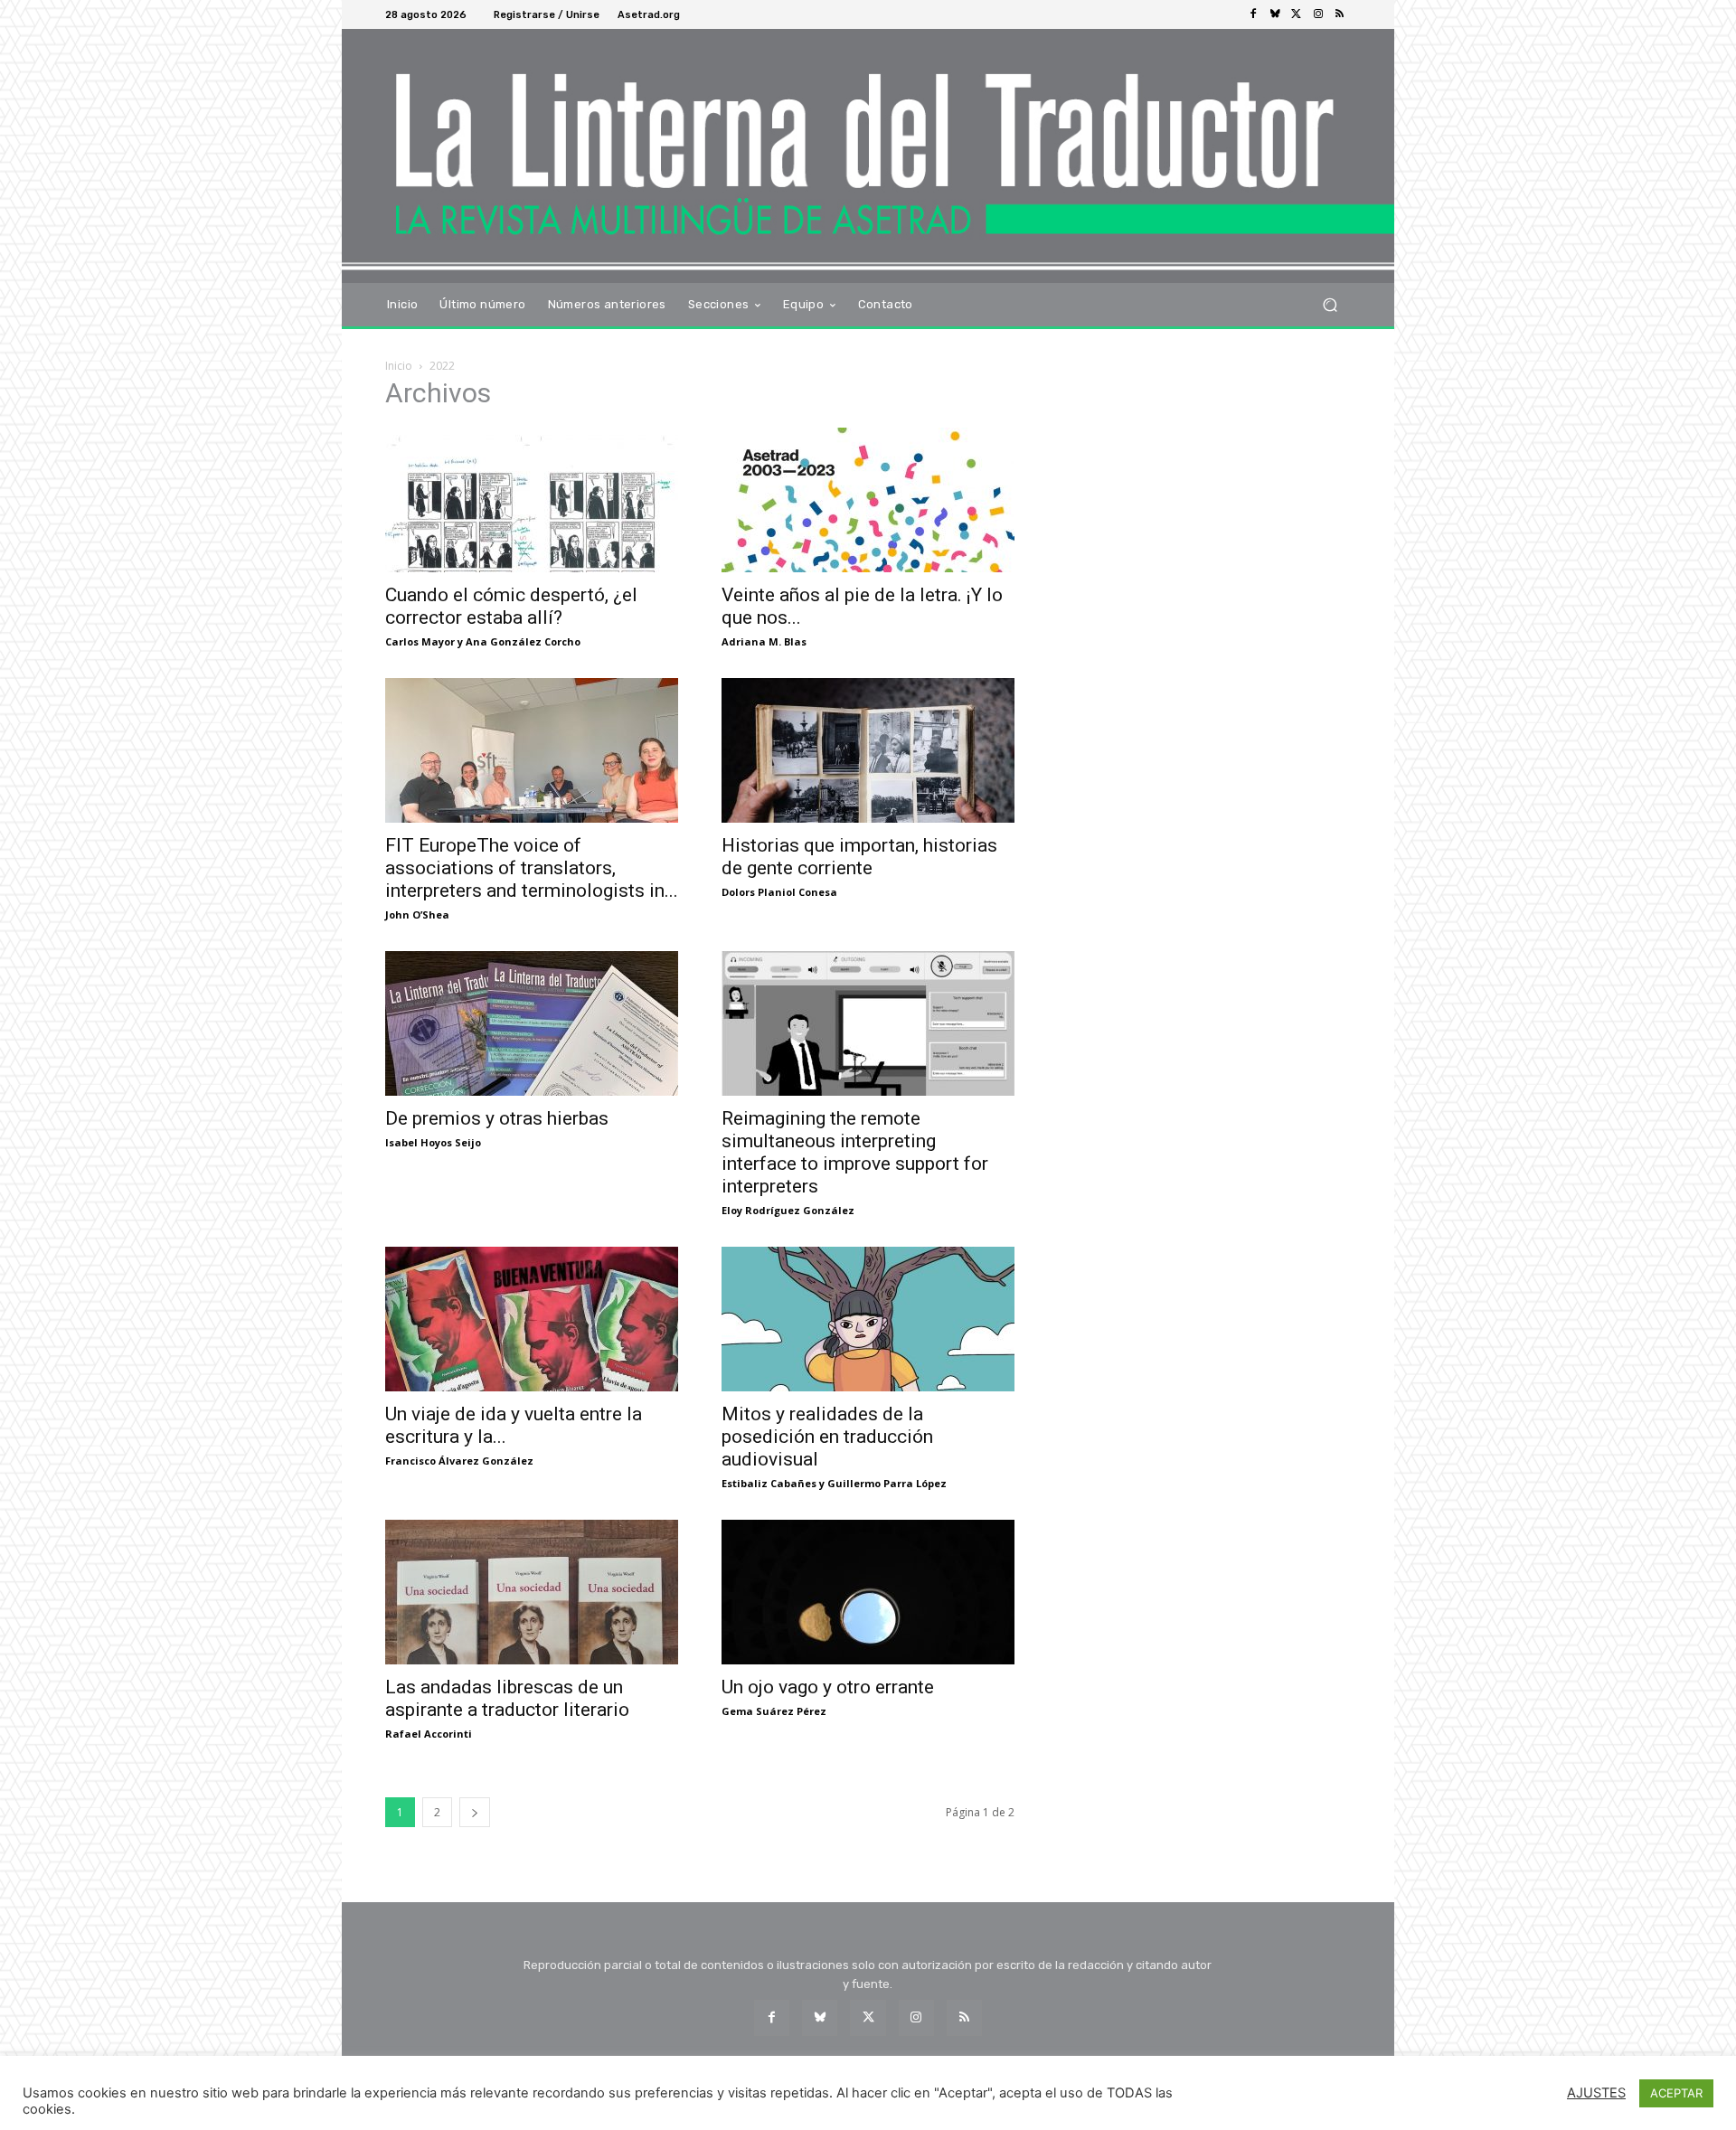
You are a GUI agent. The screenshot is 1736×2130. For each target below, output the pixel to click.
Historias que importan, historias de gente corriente (859, 857)
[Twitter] (1297, 14)
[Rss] (1340, 14)
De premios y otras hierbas (497, 1118)
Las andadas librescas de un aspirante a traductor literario (507, 1698)
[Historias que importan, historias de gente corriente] (868, 750)
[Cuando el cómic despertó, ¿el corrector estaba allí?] (532, 500)
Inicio (399, 366)
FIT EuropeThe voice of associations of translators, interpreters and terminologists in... (532, 868)
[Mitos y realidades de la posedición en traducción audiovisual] (868, 1319)
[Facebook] (1253, 14)
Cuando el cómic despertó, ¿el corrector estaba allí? (511, 606)
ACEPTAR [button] (1676, 2093)
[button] (1330, 304)
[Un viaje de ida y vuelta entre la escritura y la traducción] (532, 1319)
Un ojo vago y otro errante (828, 1687)
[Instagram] (1318, 14)
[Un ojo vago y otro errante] (868, 1592)
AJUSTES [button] (1596, 2093)
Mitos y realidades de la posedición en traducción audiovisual (827, 1437)
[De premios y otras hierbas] (532, 1023)
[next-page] (475, 1812)
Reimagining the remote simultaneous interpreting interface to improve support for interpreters (855, 1152)
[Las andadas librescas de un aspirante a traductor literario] (532, 1592)
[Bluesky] (1275, 14)
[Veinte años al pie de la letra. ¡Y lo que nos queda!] (868, 500)
